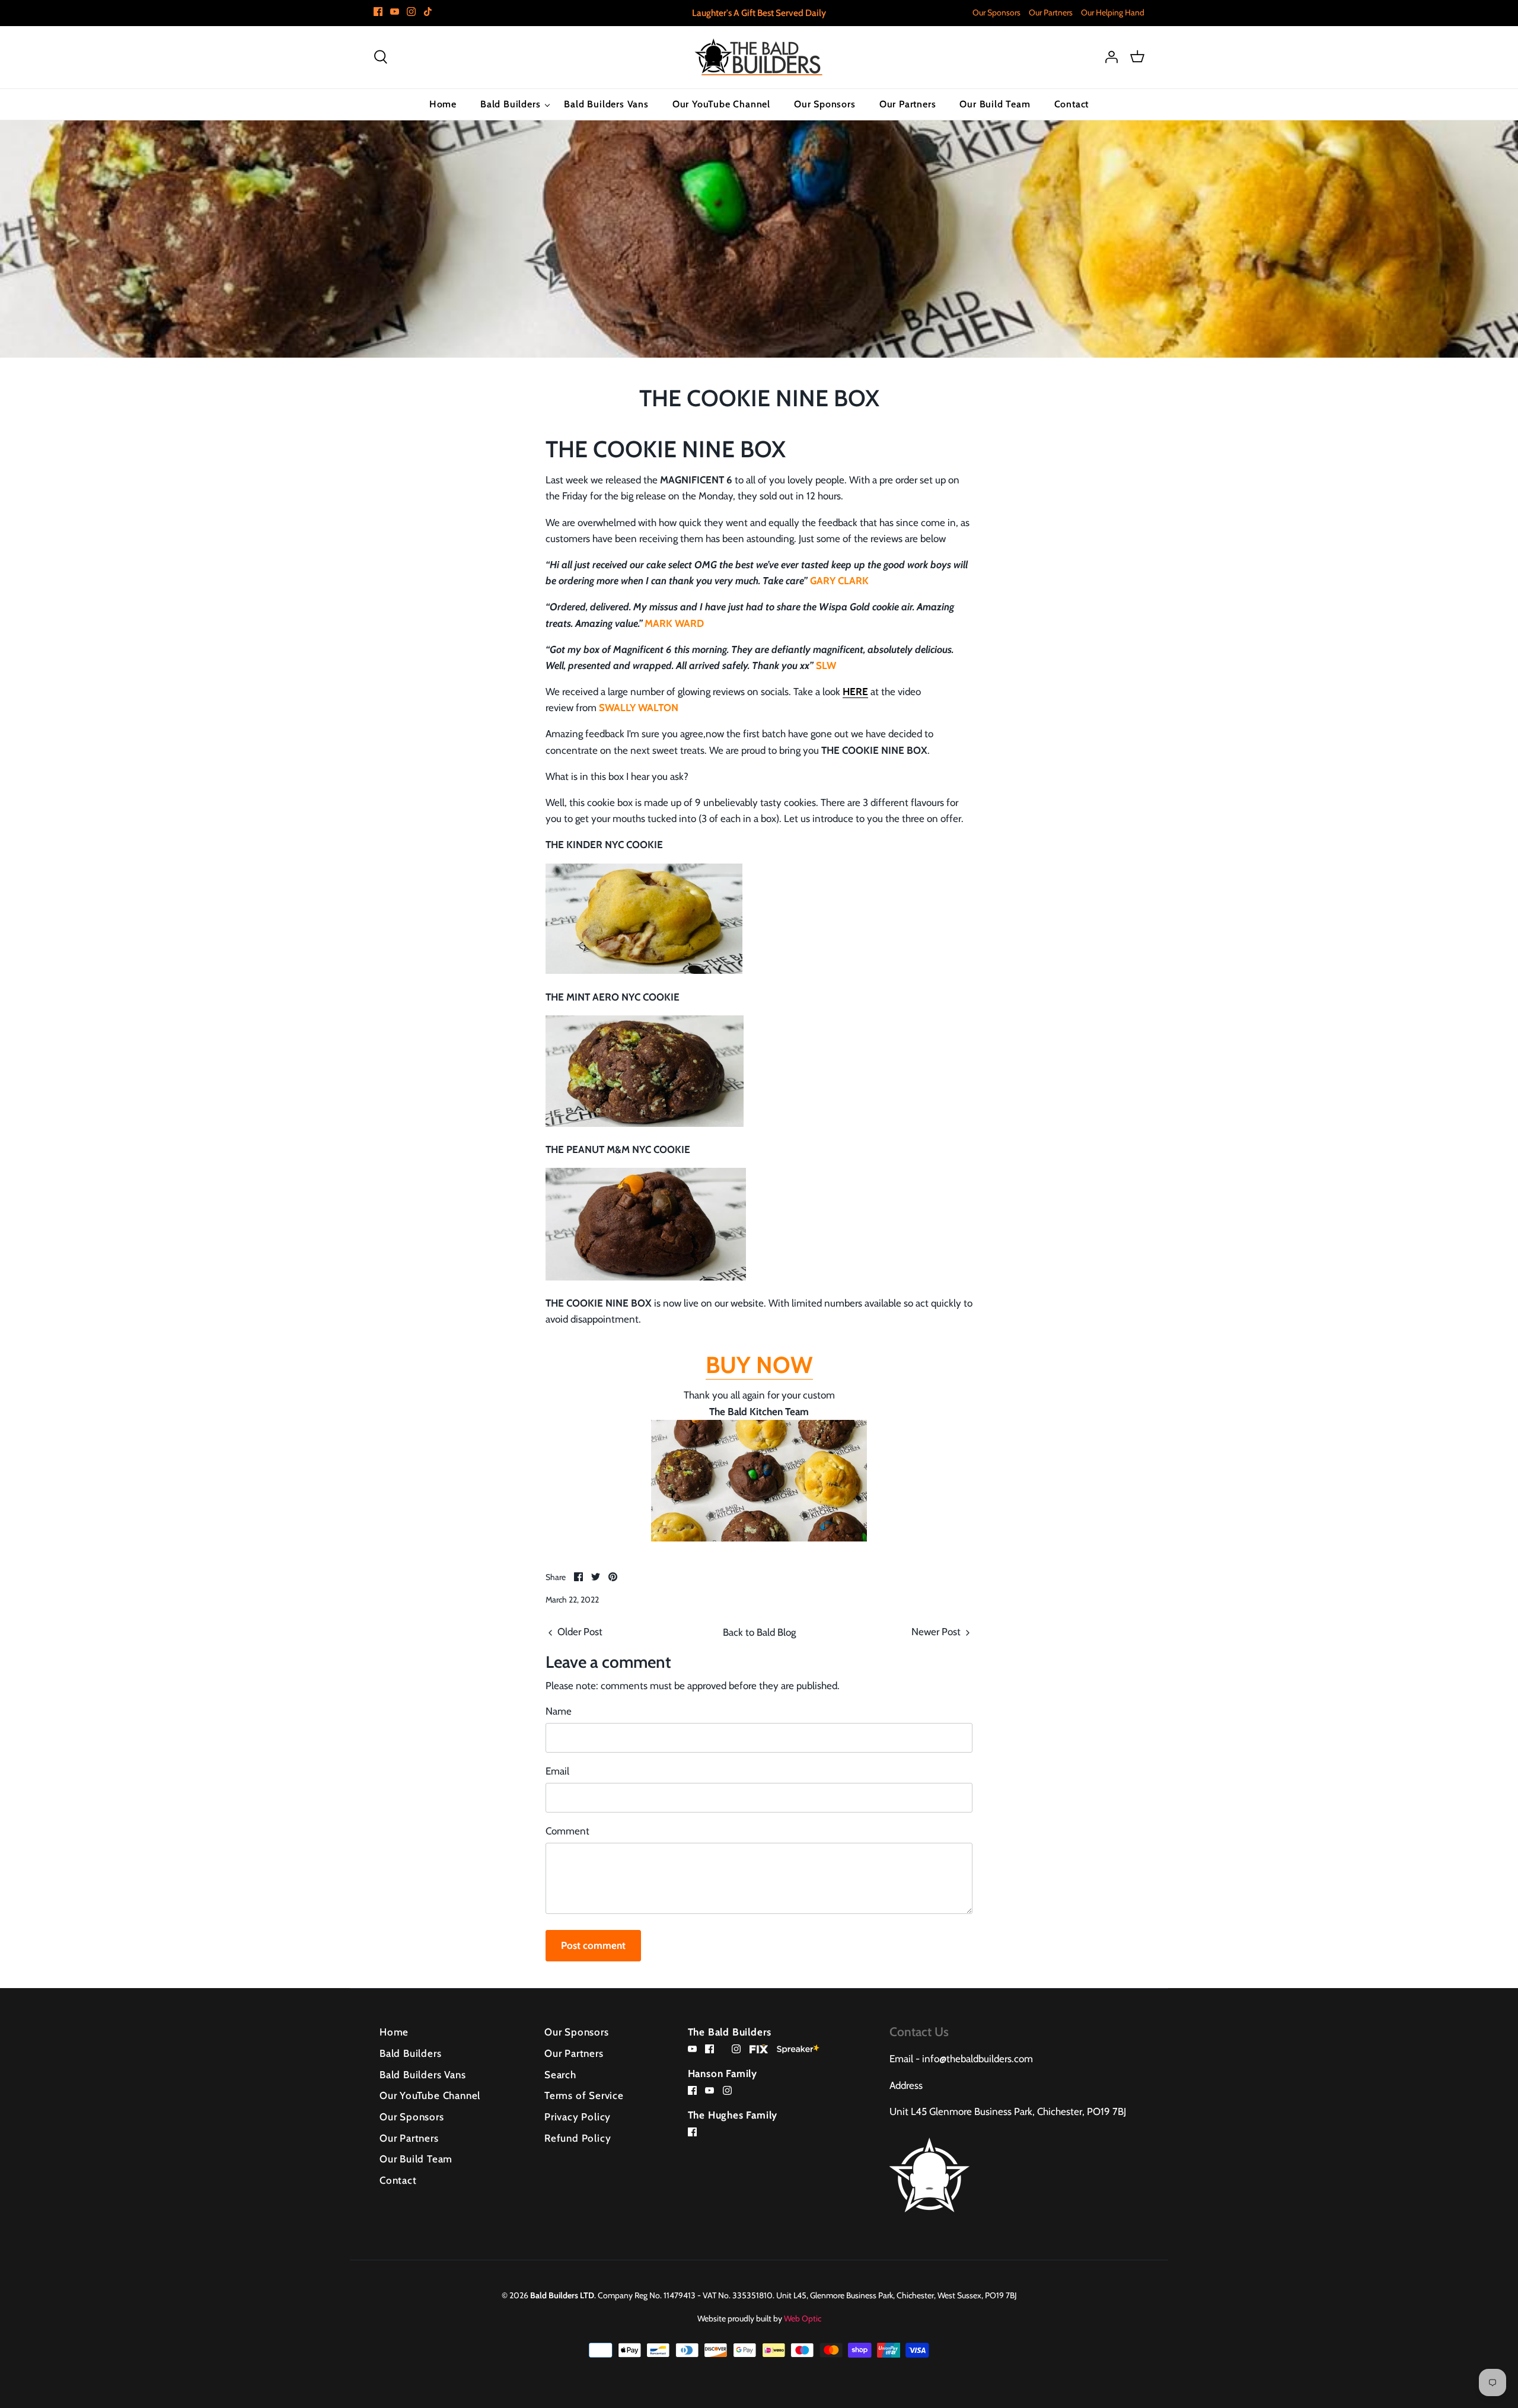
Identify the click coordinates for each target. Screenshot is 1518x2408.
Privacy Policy (578, 2117)
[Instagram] (411, 12)
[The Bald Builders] (759, 57)
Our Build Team (995, 104)
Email (557, 1771)
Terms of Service (584, 2095)
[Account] (1111, 57)
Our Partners (1051, 12)
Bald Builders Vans (606, 104)
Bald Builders (510, 104)
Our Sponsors (996, 12)
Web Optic (803, 2318)
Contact (1072, 104)
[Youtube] (395, 12)
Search (560, 2075)
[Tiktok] (428, 12)
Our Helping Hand (1113, 12)
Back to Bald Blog (759, 1632)
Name (559, 1711)
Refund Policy (578, 2138)
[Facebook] (378, 12)
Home (443, 104)
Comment (567, 1831)
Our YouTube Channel (721, 104)
